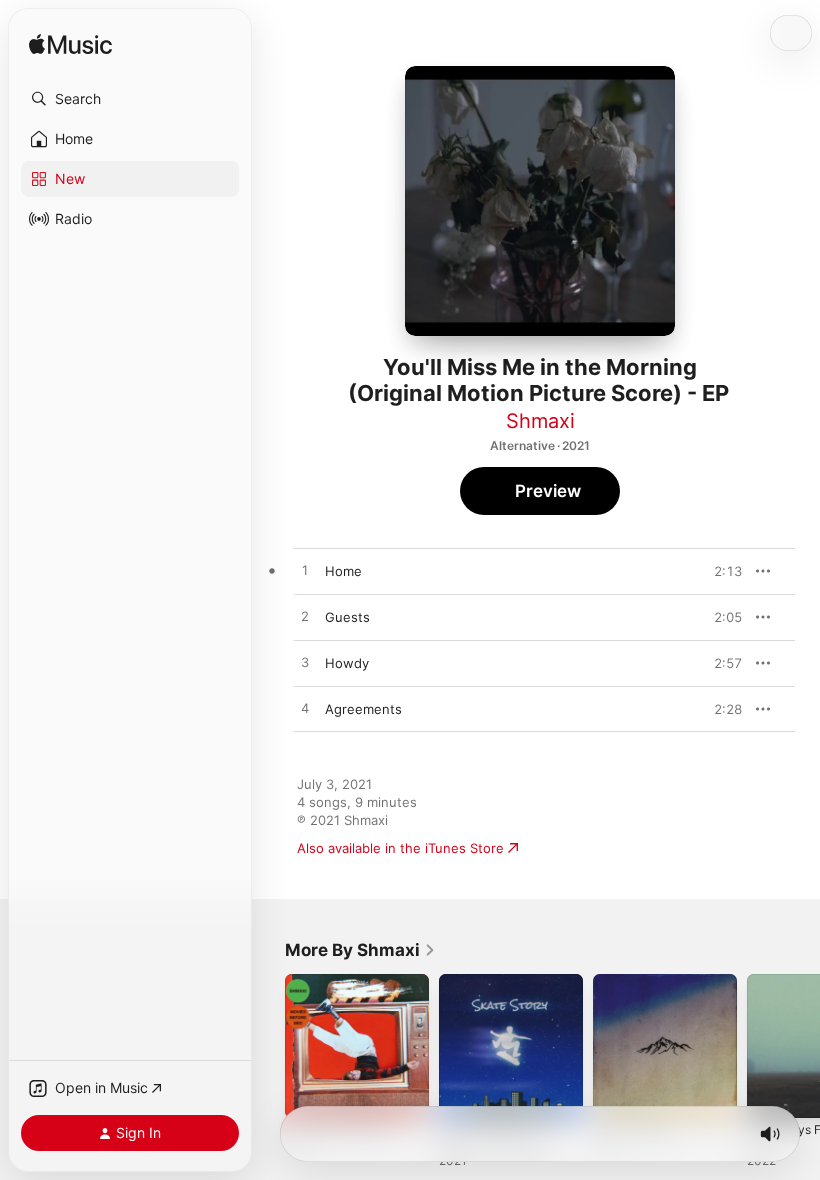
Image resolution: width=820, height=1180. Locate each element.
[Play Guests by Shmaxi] (305, 617)
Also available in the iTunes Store (400, 848)
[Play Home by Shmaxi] (305, 571)
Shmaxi (540, 421)
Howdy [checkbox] (347, 663)
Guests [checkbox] (347, 617)
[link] (360, 950)
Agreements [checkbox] (363, 709)
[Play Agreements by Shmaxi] (305, 709)
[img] (70, 45)
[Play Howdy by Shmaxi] (305, 663)
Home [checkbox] (343, 571)
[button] (130, 99)
